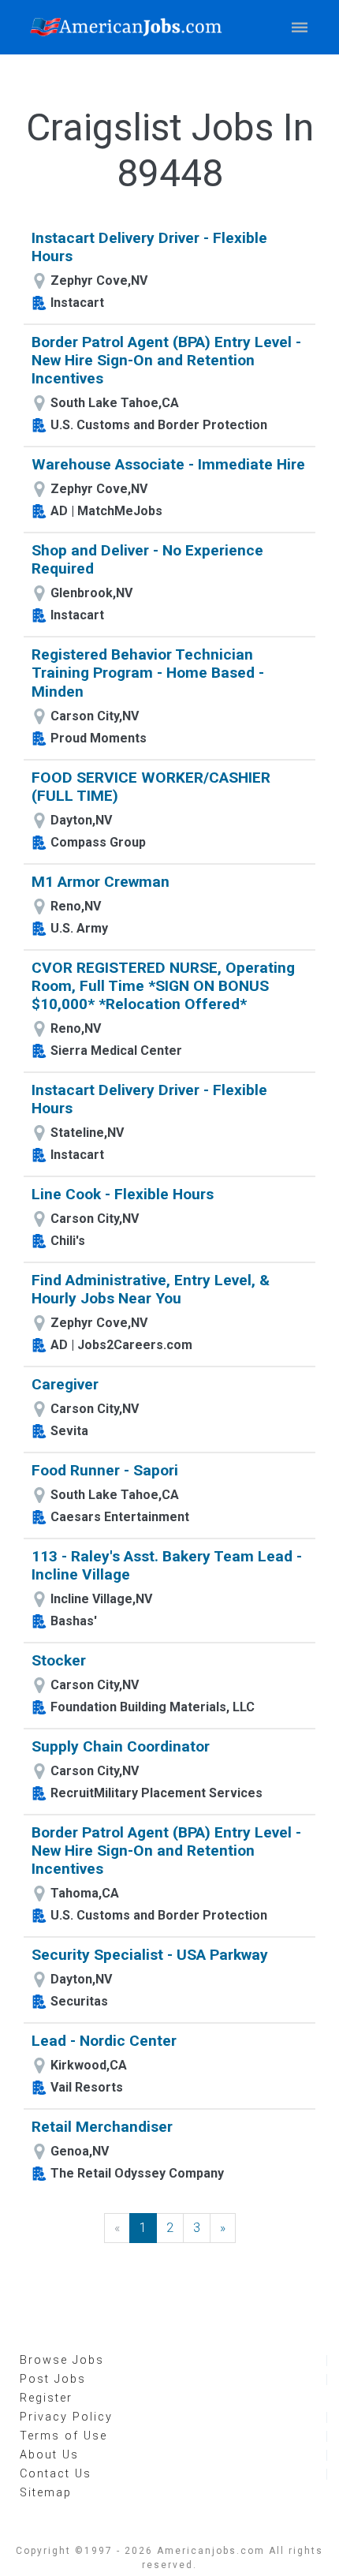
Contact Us (56, 2474)
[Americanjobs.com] (130, 27)
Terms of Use (63, 2436)
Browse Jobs (62, 2360)
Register (46, 2398)
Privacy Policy (66, 2417)
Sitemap (46, 2493)
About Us (49, 2455)
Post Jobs (53, 2379)
